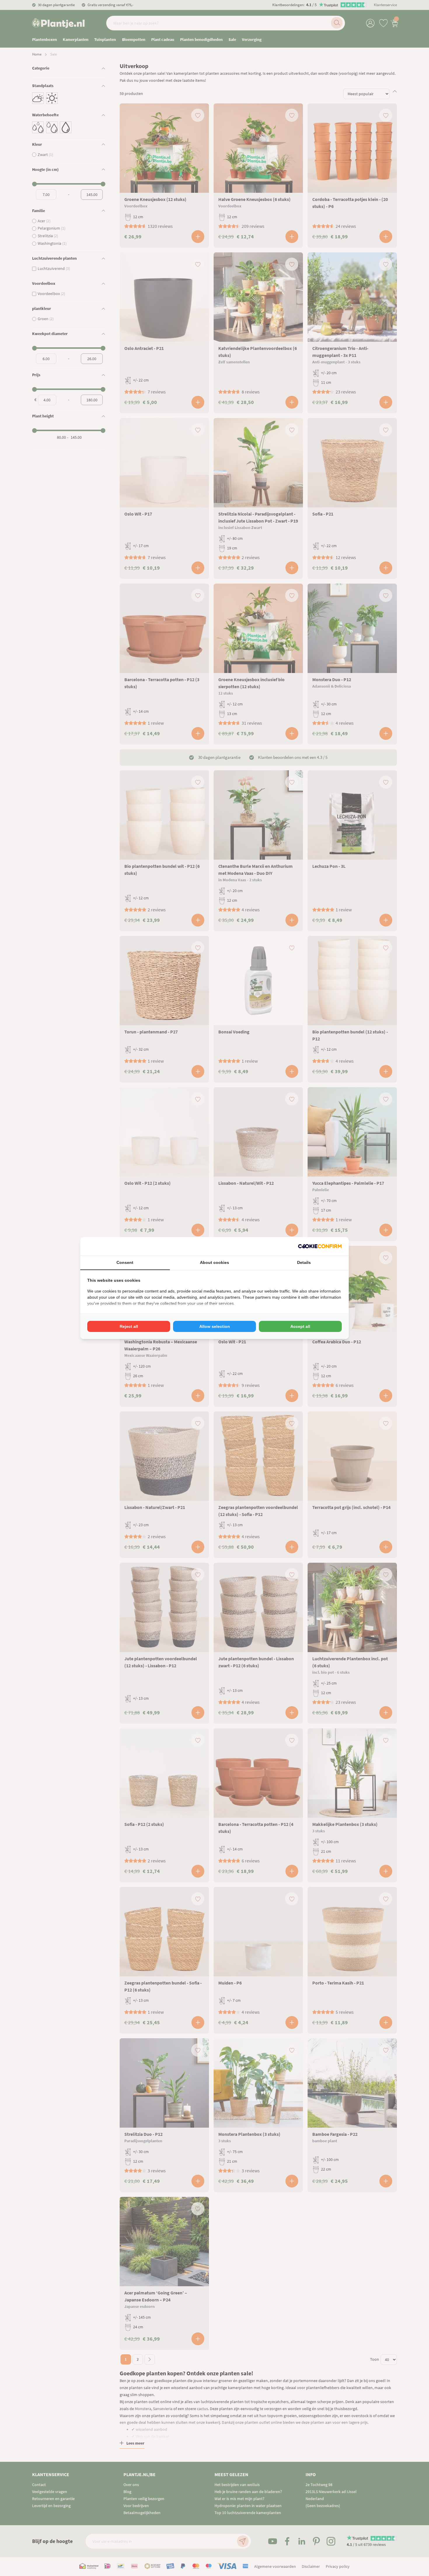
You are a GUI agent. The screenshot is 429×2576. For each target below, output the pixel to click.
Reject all (129, 1326)
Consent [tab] (125, 1262)
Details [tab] (304, 1262)
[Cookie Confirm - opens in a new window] (320, 1246)
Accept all (300, 1326)
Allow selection (215, 1326)
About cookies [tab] (214, 1262)
